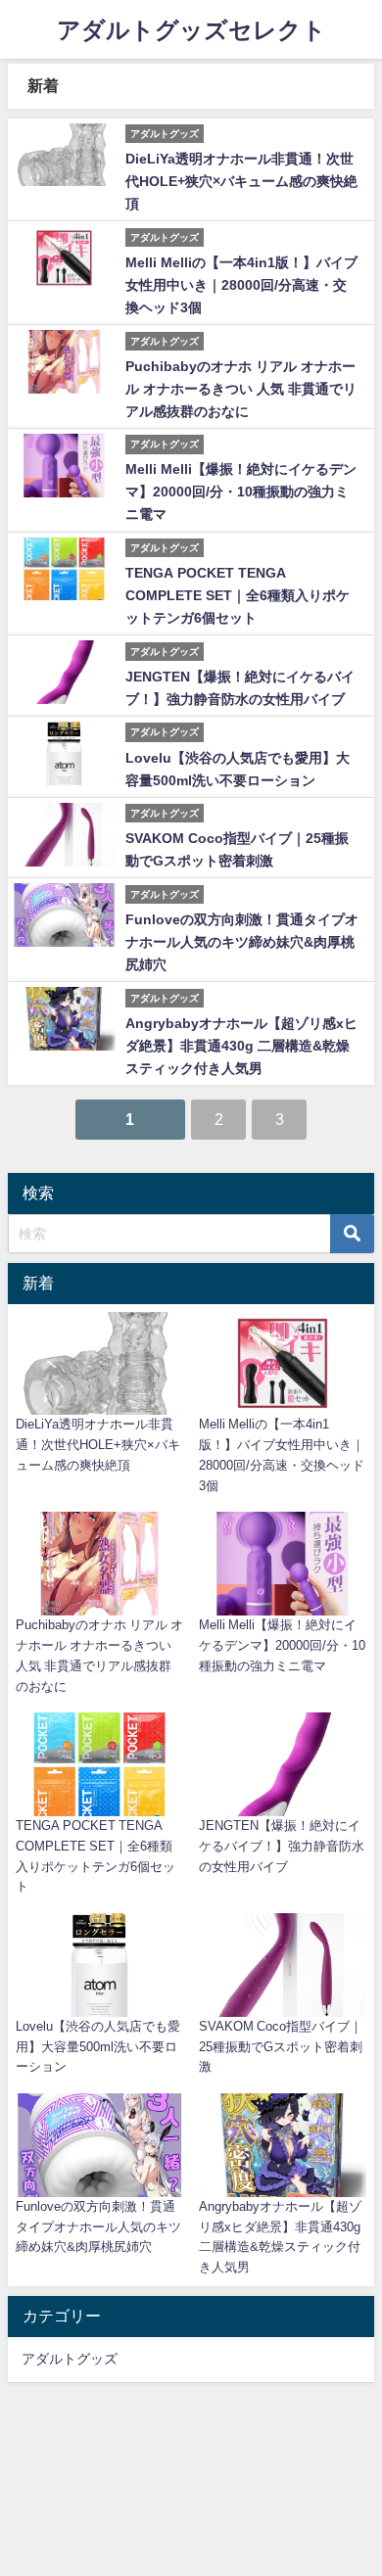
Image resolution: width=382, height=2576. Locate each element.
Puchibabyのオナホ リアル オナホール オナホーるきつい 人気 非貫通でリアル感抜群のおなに (241, 389)
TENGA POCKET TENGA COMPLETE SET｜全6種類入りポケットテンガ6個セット (238, 595)
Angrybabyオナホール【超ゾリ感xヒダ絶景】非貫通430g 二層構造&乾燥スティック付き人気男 (241, 1046)
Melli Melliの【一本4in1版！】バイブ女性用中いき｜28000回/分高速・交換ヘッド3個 (241, 285)
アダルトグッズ (70, 2359)
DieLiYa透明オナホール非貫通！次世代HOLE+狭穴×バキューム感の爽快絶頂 (241, 181)
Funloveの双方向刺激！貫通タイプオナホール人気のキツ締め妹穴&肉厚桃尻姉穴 (242, 942)
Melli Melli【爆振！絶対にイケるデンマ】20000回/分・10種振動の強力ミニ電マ (241, 492)
